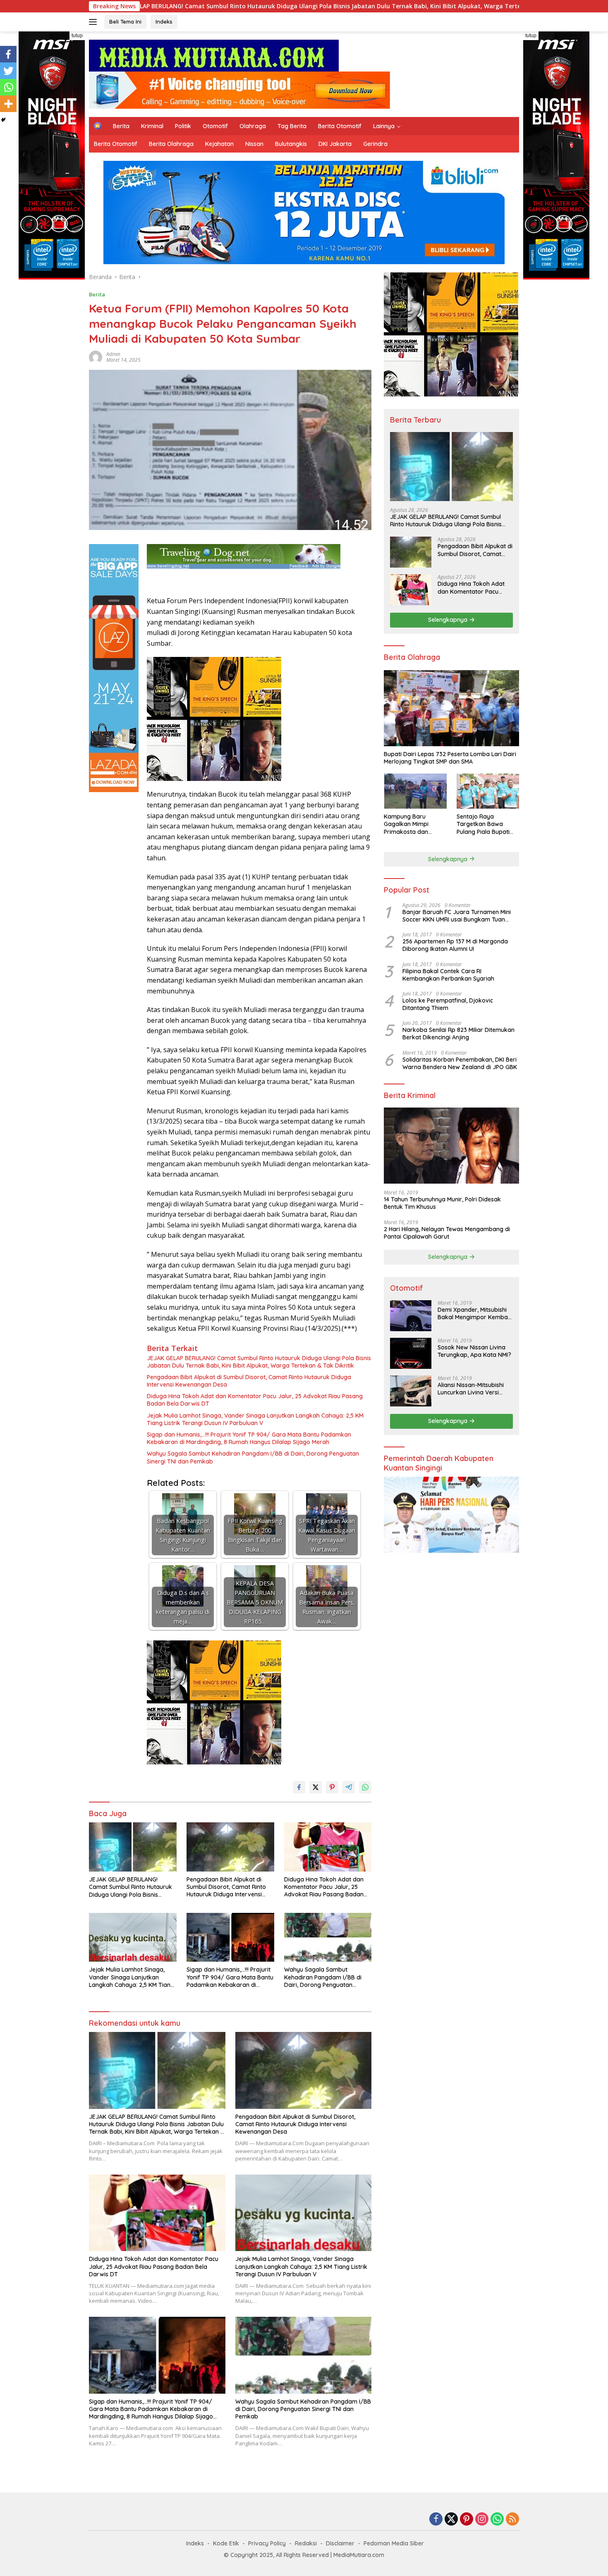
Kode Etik (226, 2543)
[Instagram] (482, 2520)
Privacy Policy (267, 2543)
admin (113, 354)
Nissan (254, 144)
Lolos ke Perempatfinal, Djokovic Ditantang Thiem (448, 1004)
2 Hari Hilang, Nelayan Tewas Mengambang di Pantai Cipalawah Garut (447, 1232)
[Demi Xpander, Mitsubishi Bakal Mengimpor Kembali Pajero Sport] (411, 1316)
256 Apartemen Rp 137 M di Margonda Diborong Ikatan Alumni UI (455, 945)
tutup (77, 36)
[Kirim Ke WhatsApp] (365, 1787)
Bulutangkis (291, 144)
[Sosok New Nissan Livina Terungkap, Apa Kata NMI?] (411, 1353)
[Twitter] (8, 71)
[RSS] (512, 2520)
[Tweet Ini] (316, 1787)
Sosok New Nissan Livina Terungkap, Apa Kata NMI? (474, 1351)
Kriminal (152, 126)
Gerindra (375, 144)
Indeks (164, 21)
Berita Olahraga (171, 144)
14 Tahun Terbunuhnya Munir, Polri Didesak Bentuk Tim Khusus (442, 1203)
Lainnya (384, 126)
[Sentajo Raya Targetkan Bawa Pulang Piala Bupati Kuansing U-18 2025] (488, 791)
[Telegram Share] (349, 1787)
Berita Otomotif (340, 126)
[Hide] (3, 120)
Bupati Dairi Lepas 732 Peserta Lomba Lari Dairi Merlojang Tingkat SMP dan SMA (450, 758)
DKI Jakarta (335, 144)
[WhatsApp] (497, 2520)
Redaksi (306, 2543)
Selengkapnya (449, 620)
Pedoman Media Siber (394, 2543)
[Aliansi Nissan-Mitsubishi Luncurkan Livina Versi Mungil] (411, 1391)
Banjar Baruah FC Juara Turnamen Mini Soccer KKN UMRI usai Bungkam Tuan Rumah (457, 916)
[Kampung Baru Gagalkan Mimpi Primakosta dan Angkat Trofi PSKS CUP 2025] (415, 791)
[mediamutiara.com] (214, 55)
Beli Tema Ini (125, 21)
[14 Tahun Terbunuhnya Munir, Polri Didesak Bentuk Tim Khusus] (451, 1146)
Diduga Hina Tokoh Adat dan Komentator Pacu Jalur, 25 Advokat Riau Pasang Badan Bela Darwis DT (255, 1400)
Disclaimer (340, 2543)
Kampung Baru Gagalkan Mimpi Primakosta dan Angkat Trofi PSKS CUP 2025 (415, 824)
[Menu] (95, 22)
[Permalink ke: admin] (96, 356)
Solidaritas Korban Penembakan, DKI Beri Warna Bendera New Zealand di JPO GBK (460, 1063)
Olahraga (253, 126)
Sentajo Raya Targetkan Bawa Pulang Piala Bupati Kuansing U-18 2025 (483, 824)
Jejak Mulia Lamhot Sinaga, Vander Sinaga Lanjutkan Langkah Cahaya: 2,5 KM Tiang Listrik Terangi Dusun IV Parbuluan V (255, 1419)
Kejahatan (219, 144)
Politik (183, 126)
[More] (8, 104)
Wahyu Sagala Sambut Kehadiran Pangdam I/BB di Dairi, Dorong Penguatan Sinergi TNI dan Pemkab (253, 1457)
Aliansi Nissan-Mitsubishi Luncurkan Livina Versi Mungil (471, 1389)
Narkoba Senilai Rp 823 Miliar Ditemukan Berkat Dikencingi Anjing (458, 1034)
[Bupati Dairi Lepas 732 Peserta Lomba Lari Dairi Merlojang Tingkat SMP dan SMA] (451, 708)
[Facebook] (8, 54)
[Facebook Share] (299, 1787)
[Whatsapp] (8, 87)
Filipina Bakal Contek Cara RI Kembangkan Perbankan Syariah (448, 974)
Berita (121, 126)
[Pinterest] (467, 2520)
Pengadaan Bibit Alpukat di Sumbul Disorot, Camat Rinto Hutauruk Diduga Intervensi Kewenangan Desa (249, 1381)
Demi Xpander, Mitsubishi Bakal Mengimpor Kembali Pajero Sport (474, 1313)
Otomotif (215, 126)
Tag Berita (292, 126)
